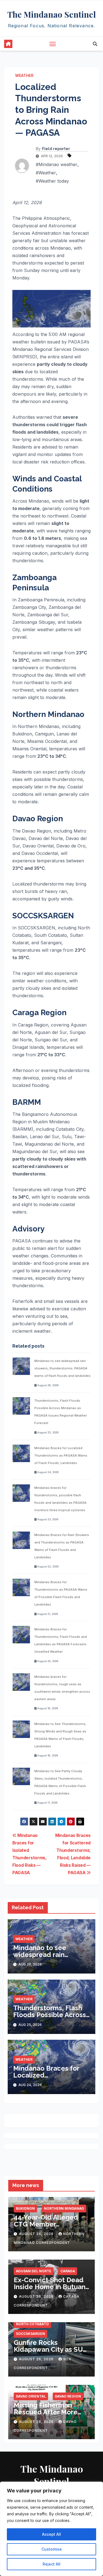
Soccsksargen (30, 2334)
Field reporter (56, 149)
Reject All (51, 2564)
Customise (52, 2549)
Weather (24, 75)
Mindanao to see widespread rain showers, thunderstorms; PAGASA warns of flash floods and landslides (62, 1368)
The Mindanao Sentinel (52, 14)
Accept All (51, 2534)
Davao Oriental (31, 2396)
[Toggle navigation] (53, 44)
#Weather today (52, 181)
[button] (95, 44)
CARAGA (68, 2271)
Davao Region (68, 2396)
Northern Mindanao (64, 2208)
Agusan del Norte (34, 2271)
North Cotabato (32, 2324)
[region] (51, 2529)
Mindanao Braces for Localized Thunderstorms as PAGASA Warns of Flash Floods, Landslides (61, 1455)
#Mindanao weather (57, 164)
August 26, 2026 (37, 2234)
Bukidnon (25, 2208)
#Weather (46, 173)
